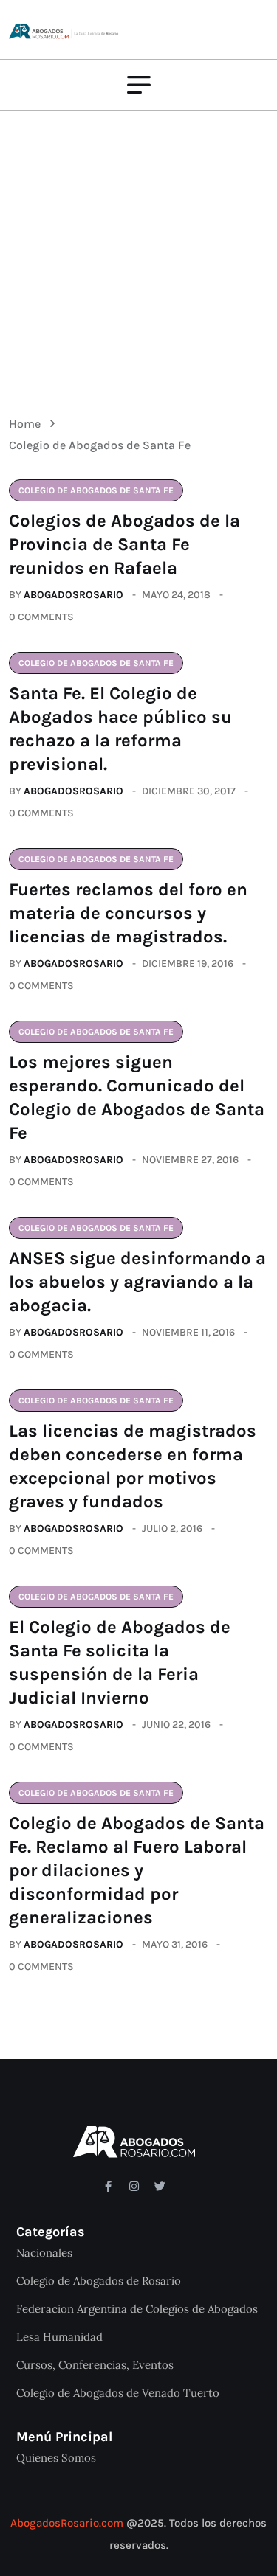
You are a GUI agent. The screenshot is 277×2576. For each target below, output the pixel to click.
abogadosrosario (73, 595)
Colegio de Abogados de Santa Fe (100, 445)
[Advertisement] (138, 253)
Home (28, 424)
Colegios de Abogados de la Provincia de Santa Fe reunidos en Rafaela (124, 544)
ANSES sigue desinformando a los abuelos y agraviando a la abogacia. (137, 1282)
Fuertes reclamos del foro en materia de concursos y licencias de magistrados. (128, 913)
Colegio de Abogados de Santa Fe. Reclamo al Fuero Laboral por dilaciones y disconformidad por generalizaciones (137, 1870)
